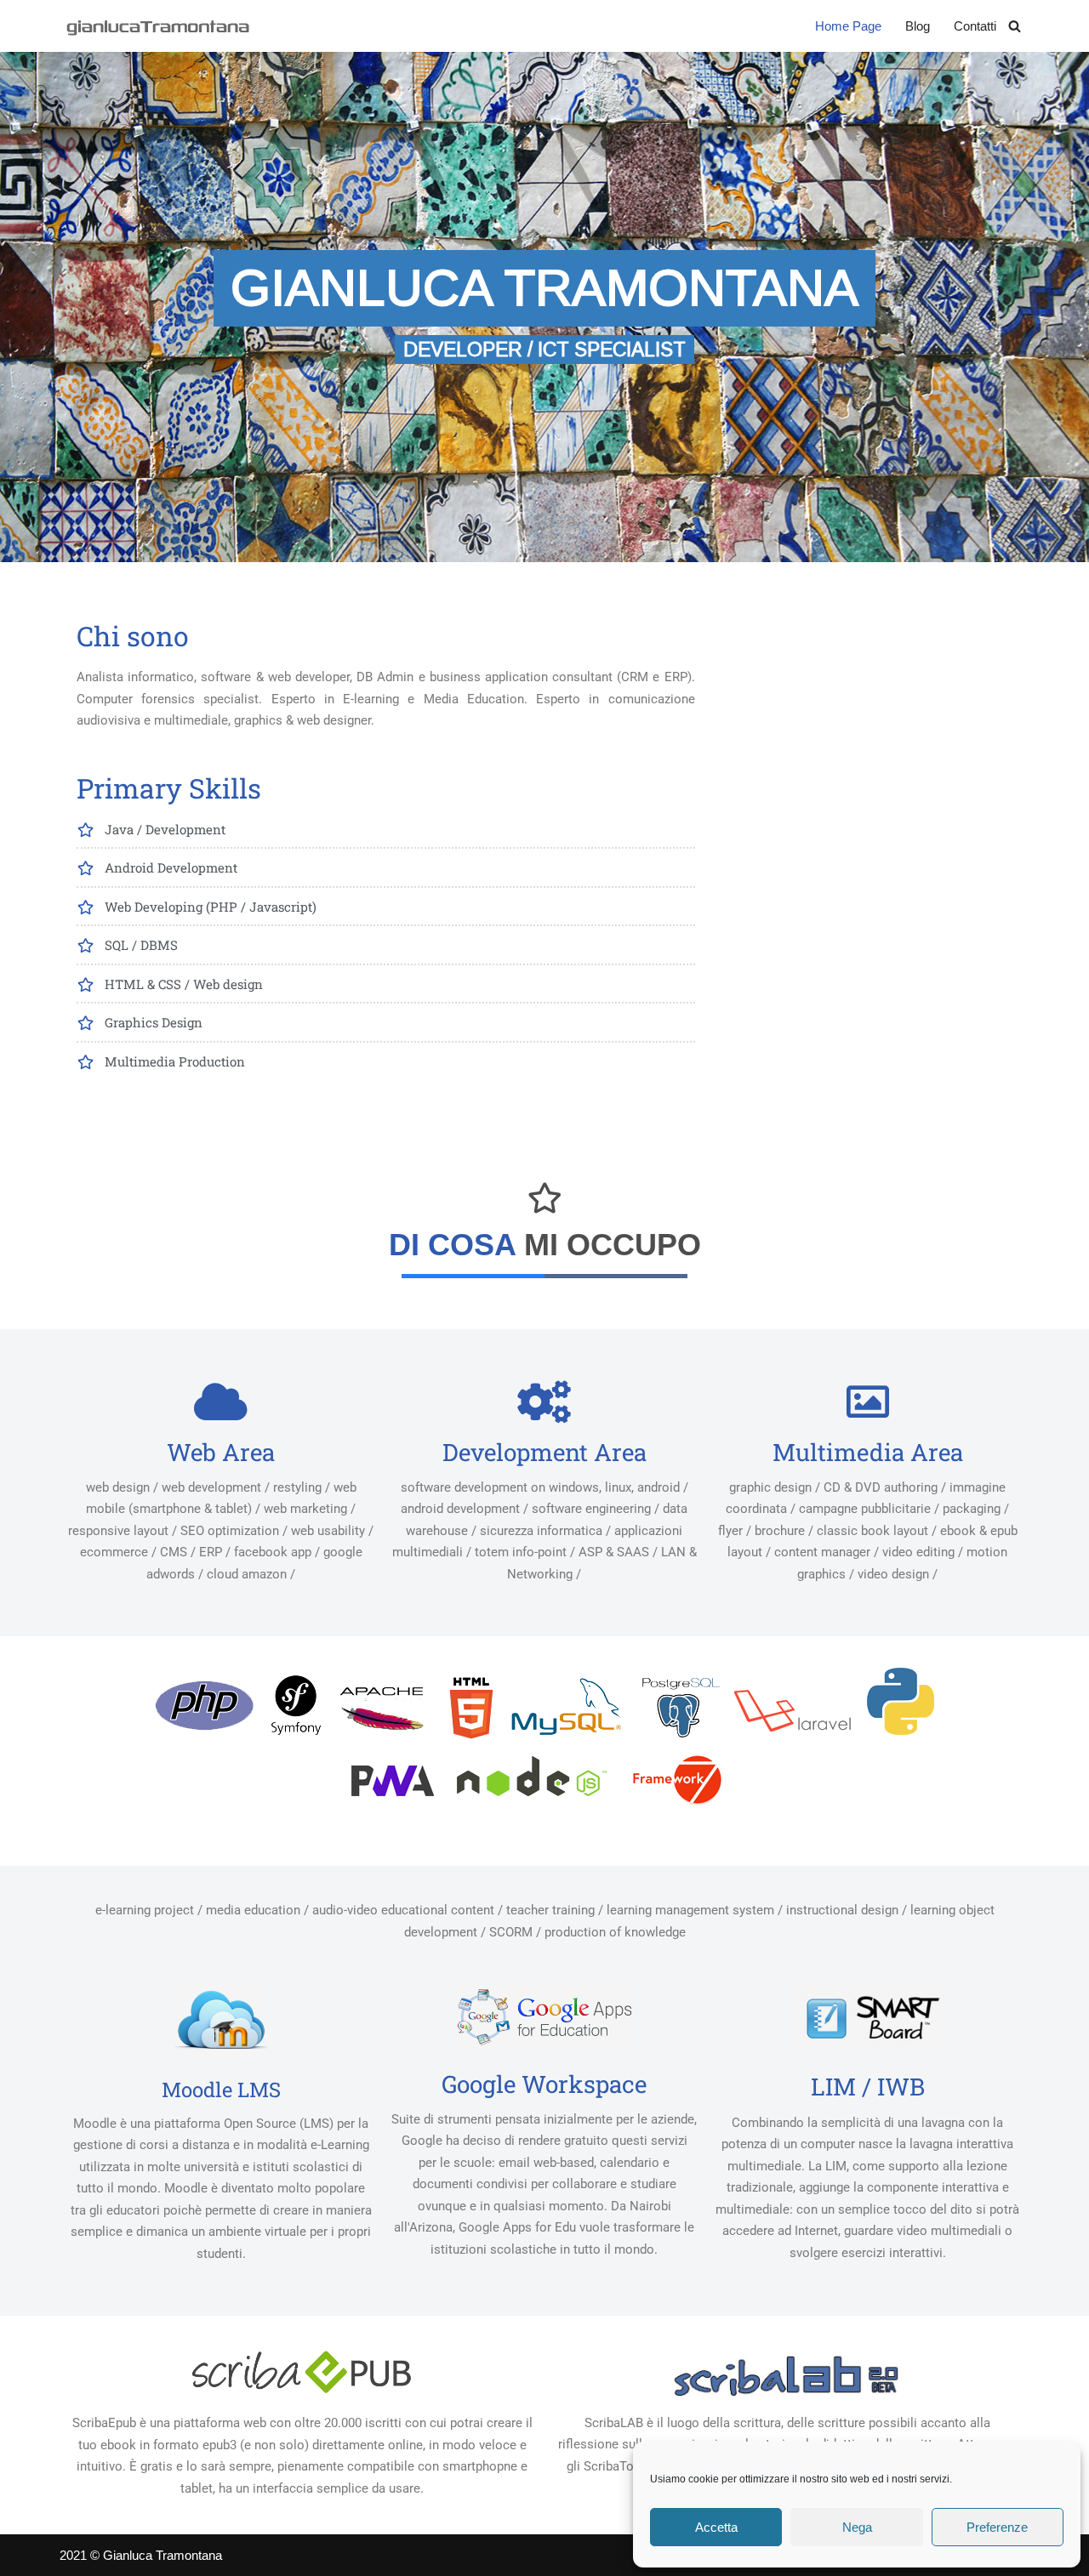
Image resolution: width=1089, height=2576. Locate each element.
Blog (918, 26)
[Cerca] (1015, 26)
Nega (857, 2527)
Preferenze (997, 2527)
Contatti (975, 26)
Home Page (848, 26)
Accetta (716, 2527)
